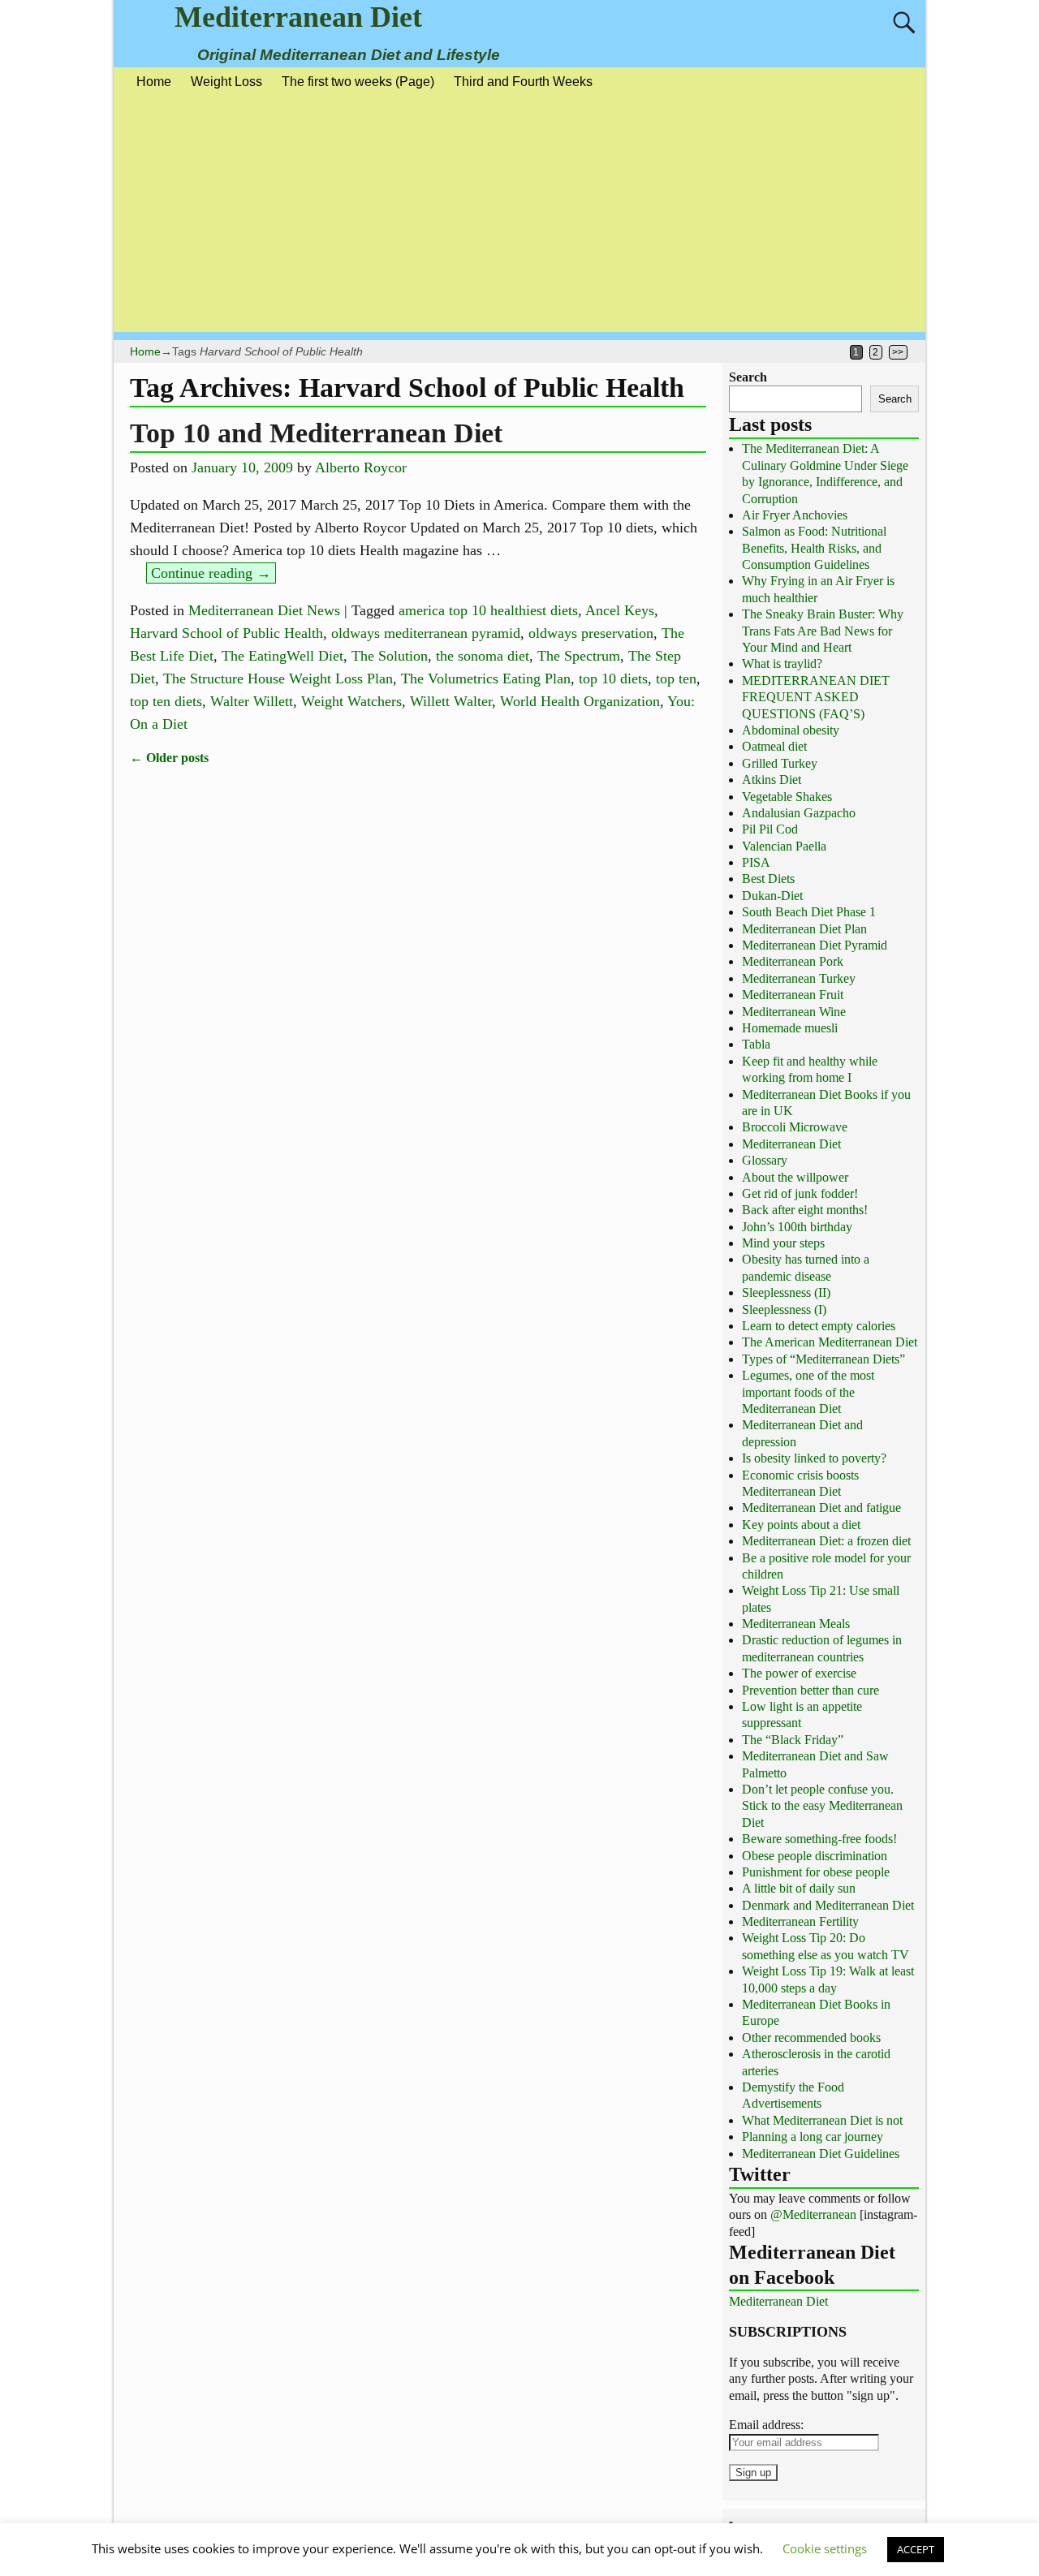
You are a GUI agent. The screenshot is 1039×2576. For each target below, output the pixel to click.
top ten (676, 678)
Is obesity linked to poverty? (814, 1458)
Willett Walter (451, 701)
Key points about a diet (801, 1525)
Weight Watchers (351, 701)
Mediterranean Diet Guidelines (821, 2154)
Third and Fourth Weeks (523, 82)
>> (898, 352)
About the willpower (795, 1177)
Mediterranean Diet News (264, 610)
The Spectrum (579, 656)
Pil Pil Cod (770, 829)
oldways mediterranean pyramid (426, 633)
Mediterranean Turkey (799, 978)
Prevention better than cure (811, 1690)
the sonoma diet (483, 656)
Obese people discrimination (815, 1856)
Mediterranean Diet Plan (804, 929)
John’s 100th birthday (797, 1227)
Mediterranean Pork (793, 961)
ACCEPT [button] (916, 2549)
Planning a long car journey (813, 2137)
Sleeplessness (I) (784, 1310)
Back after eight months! (805, 1210)
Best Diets (768, 879)
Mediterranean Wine (794, 1012)
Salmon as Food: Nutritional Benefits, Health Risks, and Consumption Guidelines (814, 548)
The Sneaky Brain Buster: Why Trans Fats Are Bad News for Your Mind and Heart (823, 631)
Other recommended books (811, 2038)
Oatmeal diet (774, 746)
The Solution (390, 656)
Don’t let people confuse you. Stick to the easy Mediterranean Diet (822, 1806)
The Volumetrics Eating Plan (486, 678)
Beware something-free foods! (819, 1839)
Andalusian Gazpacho (799, 813)
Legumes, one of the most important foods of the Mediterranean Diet (808, 1392)
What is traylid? (782, 663)
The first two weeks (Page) (358, 82)
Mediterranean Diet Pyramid (815, 945)
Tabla (756, 1044)
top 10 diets (613, 678)
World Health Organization (580, 701)
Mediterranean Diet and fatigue (821, 1508)
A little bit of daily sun (799, 1888)
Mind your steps (783, 1243)
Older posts (169, 758)
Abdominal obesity (791, 730)
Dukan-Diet (772, 896)
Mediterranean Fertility (800, 1921)
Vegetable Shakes (787, 797)
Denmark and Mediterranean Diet (828, 1905)
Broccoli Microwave (795, 1127)
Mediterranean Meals (796, 1624)
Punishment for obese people (816, 1872)
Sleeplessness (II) (786, 1292)
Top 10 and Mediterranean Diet (316, 433)
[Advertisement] (519, 218)
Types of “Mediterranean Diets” (823, 1359)
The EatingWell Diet (282, 656)
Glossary (765, 1160)
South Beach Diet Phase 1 (809, 912)
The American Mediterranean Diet (830, 1342)
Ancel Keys (620, 610)
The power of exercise (799, 1673)
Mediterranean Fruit (793, 995)
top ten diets (166, 701)
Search (748, 377)
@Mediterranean (813, 2214)
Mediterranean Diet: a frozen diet (826, 1541)
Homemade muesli (790, 1028)
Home (154, 82)
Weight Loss (226, 82)
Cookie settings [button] (825, 2548)
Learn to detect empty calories (819, 1326)
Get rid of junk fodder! (800, 1193)
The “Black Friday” (793, 1740)
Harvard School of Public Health (226, 633)
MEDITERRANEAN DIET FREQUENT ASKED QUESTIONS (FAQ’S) (816, 697)
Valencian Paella (784, 846)
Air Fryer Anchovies (795, 515)
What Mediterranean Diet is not (822, 2120)
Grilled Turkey (780, 763)
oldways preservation (591, 633)
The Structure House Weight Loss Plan (278, 678)
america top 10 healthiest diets (488, 610)
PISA (756, 862)
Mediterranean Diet (298, 17)
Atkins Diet (772, 780)
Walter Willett (252, 701)
